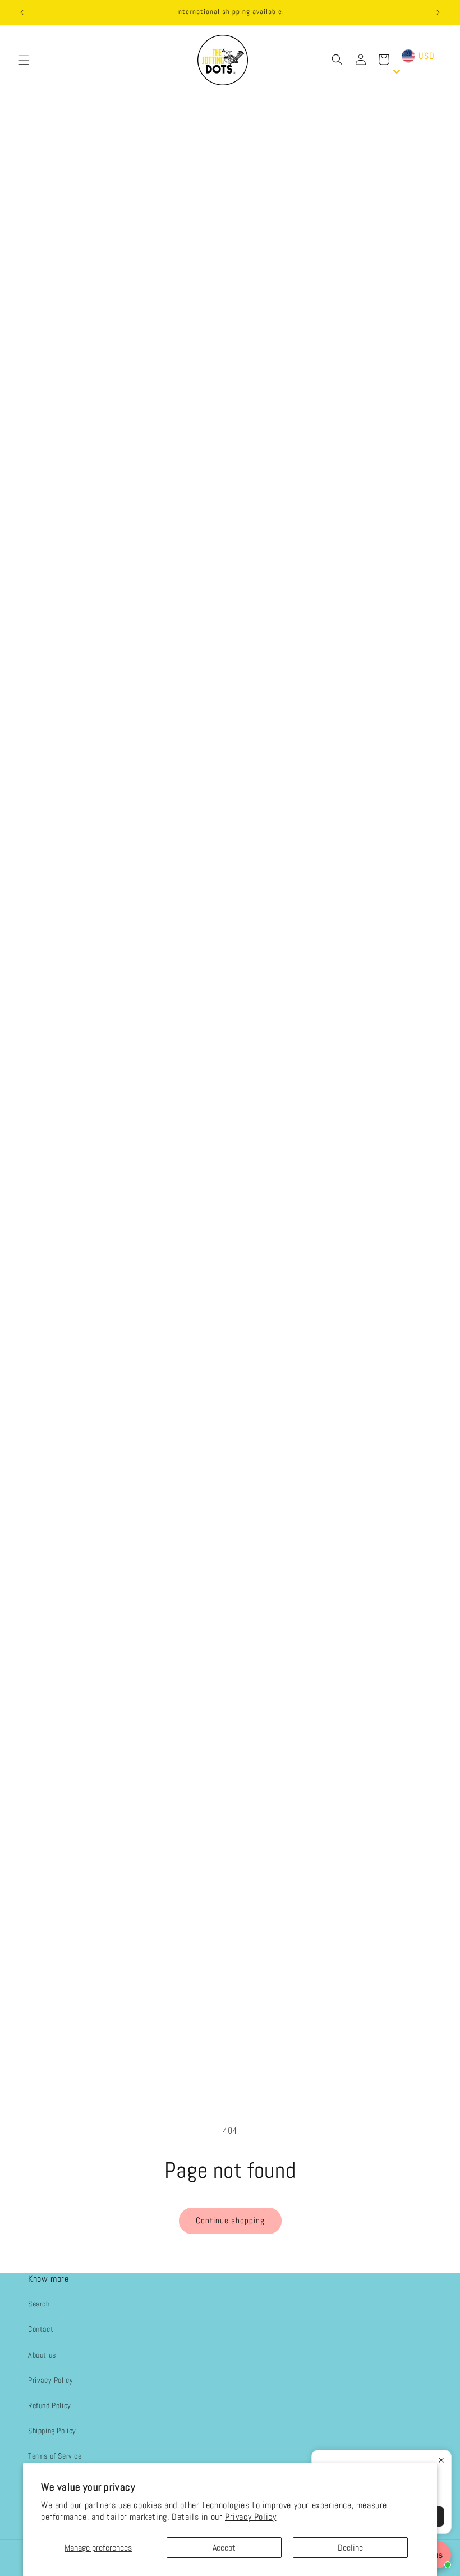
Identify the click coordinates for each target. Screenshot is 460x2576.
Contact (41, 2329)
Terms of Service (55, 2456)
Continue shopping (230, 2220)
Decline (350, 2548)
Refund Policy (50, 2405)
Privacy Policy (250, 2517)
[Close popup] (441, 2460)
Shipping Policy (52, 2431)
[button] (24, 60)
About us (42, 2355)
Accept (224, 2548)
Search (39, 2304)
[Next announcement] (438, 12)
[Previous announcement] (22, 12)
